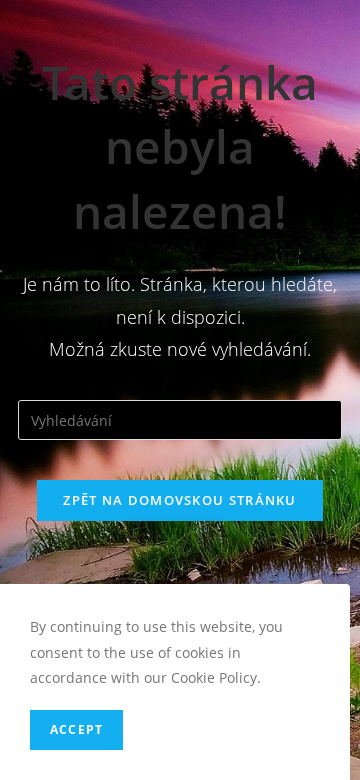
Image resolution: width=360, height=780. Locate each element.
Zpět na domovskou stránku (180, 500)
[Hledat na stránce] (180, 418)
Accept (76, 729)
